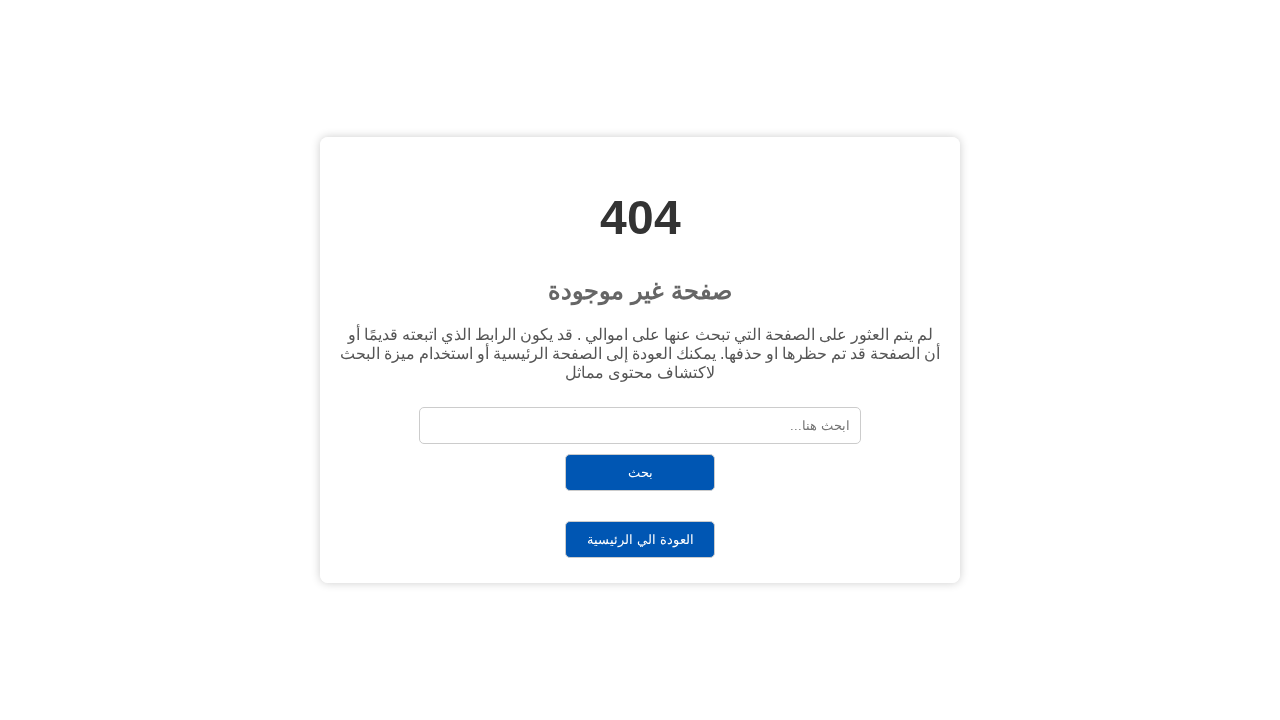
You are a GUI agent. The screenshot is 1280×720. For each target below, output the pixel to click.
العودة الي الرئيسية (640, 539)
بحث (640, 472)
